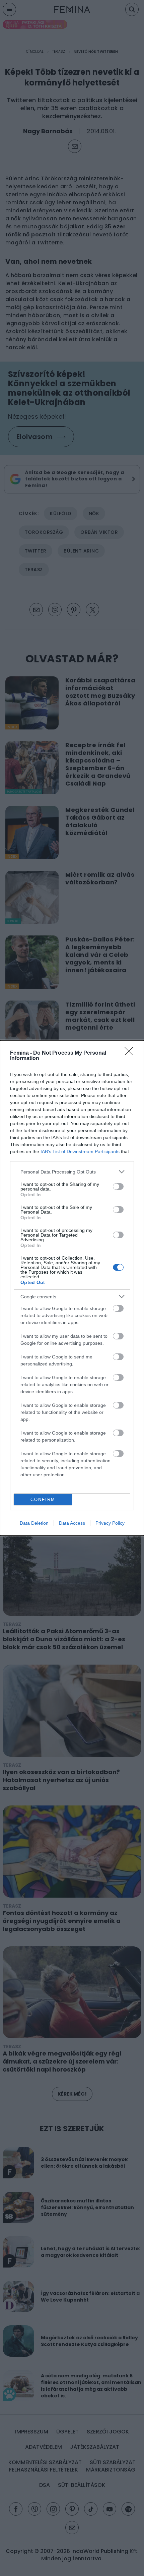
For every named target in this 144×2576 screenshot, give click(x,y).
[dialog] (72, 1288)
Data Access (72, 1523)
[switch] (118, 1187)
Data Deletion (34, 1523)
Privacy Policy (110, 1523)
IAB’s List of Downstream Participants (80, 1151)
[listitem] (72, 1172)
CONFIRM (43, 1499)
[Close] (131, 1053)
